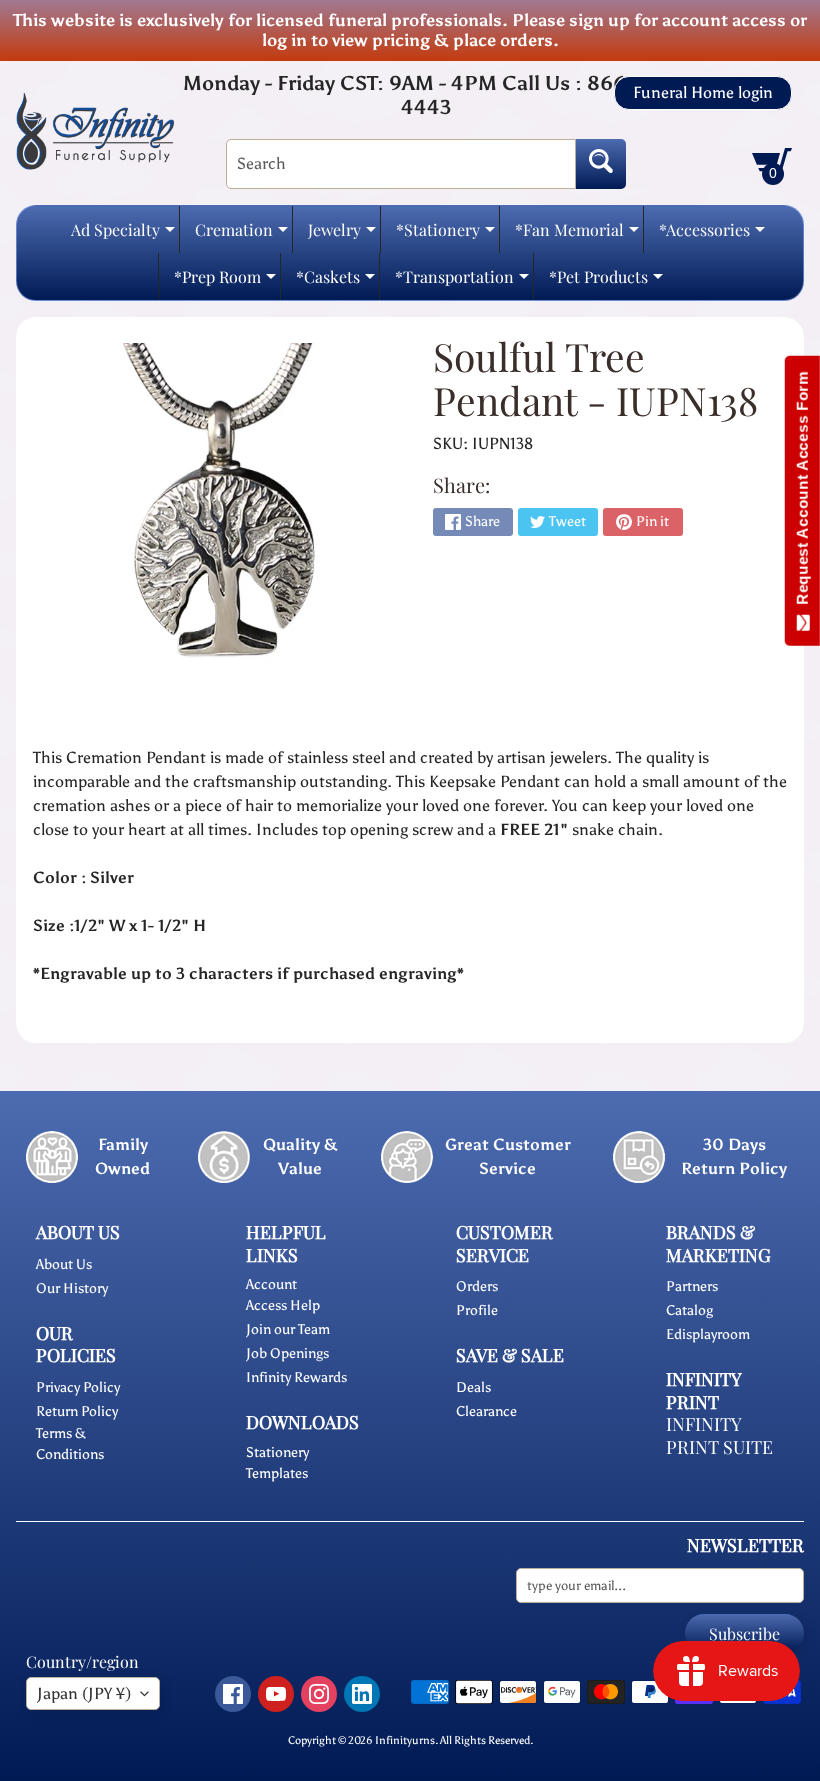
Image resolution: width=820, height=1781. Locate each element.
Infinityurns (405, 1740)
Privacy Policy (78, 1387)
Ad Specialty (123, 235)
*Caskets (335, 282)
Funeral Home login (703, 93)
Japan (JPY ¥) (84, 1693)
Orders (477, 1286)
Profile (477, 1310)
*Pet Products (606, 282)
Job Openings (287, 1353)
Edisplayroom (708, 1334)
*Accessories (712, 235)
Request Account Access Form (802, 492)
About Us (64, 1264)
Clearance (486, 1411)
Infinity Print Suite (719, 1435)
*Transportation (462, 282)
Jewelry (342, 235)
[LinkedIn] (362, 1694)
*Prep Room (225, 282)
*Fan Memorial (577, 235)
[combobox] (401, 164)
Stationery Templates (277, 1463)
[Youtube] (276, 1694)
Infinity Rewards (296, 1377)
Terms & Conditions (70, 1444)
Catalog (689, 1310)
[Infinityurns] (95, 130)
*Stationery (445, 235)
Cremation (241, 235)
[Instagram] (319, 1694)
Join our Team (288, 1329)
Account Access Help (283, 1295)
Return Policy (77, 1411)
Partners (692, 1286)
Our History (72, 1288)
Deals (473, 1387)
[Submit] (601, 164)
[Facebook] (233, 1694)
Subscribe (744, 1633)
